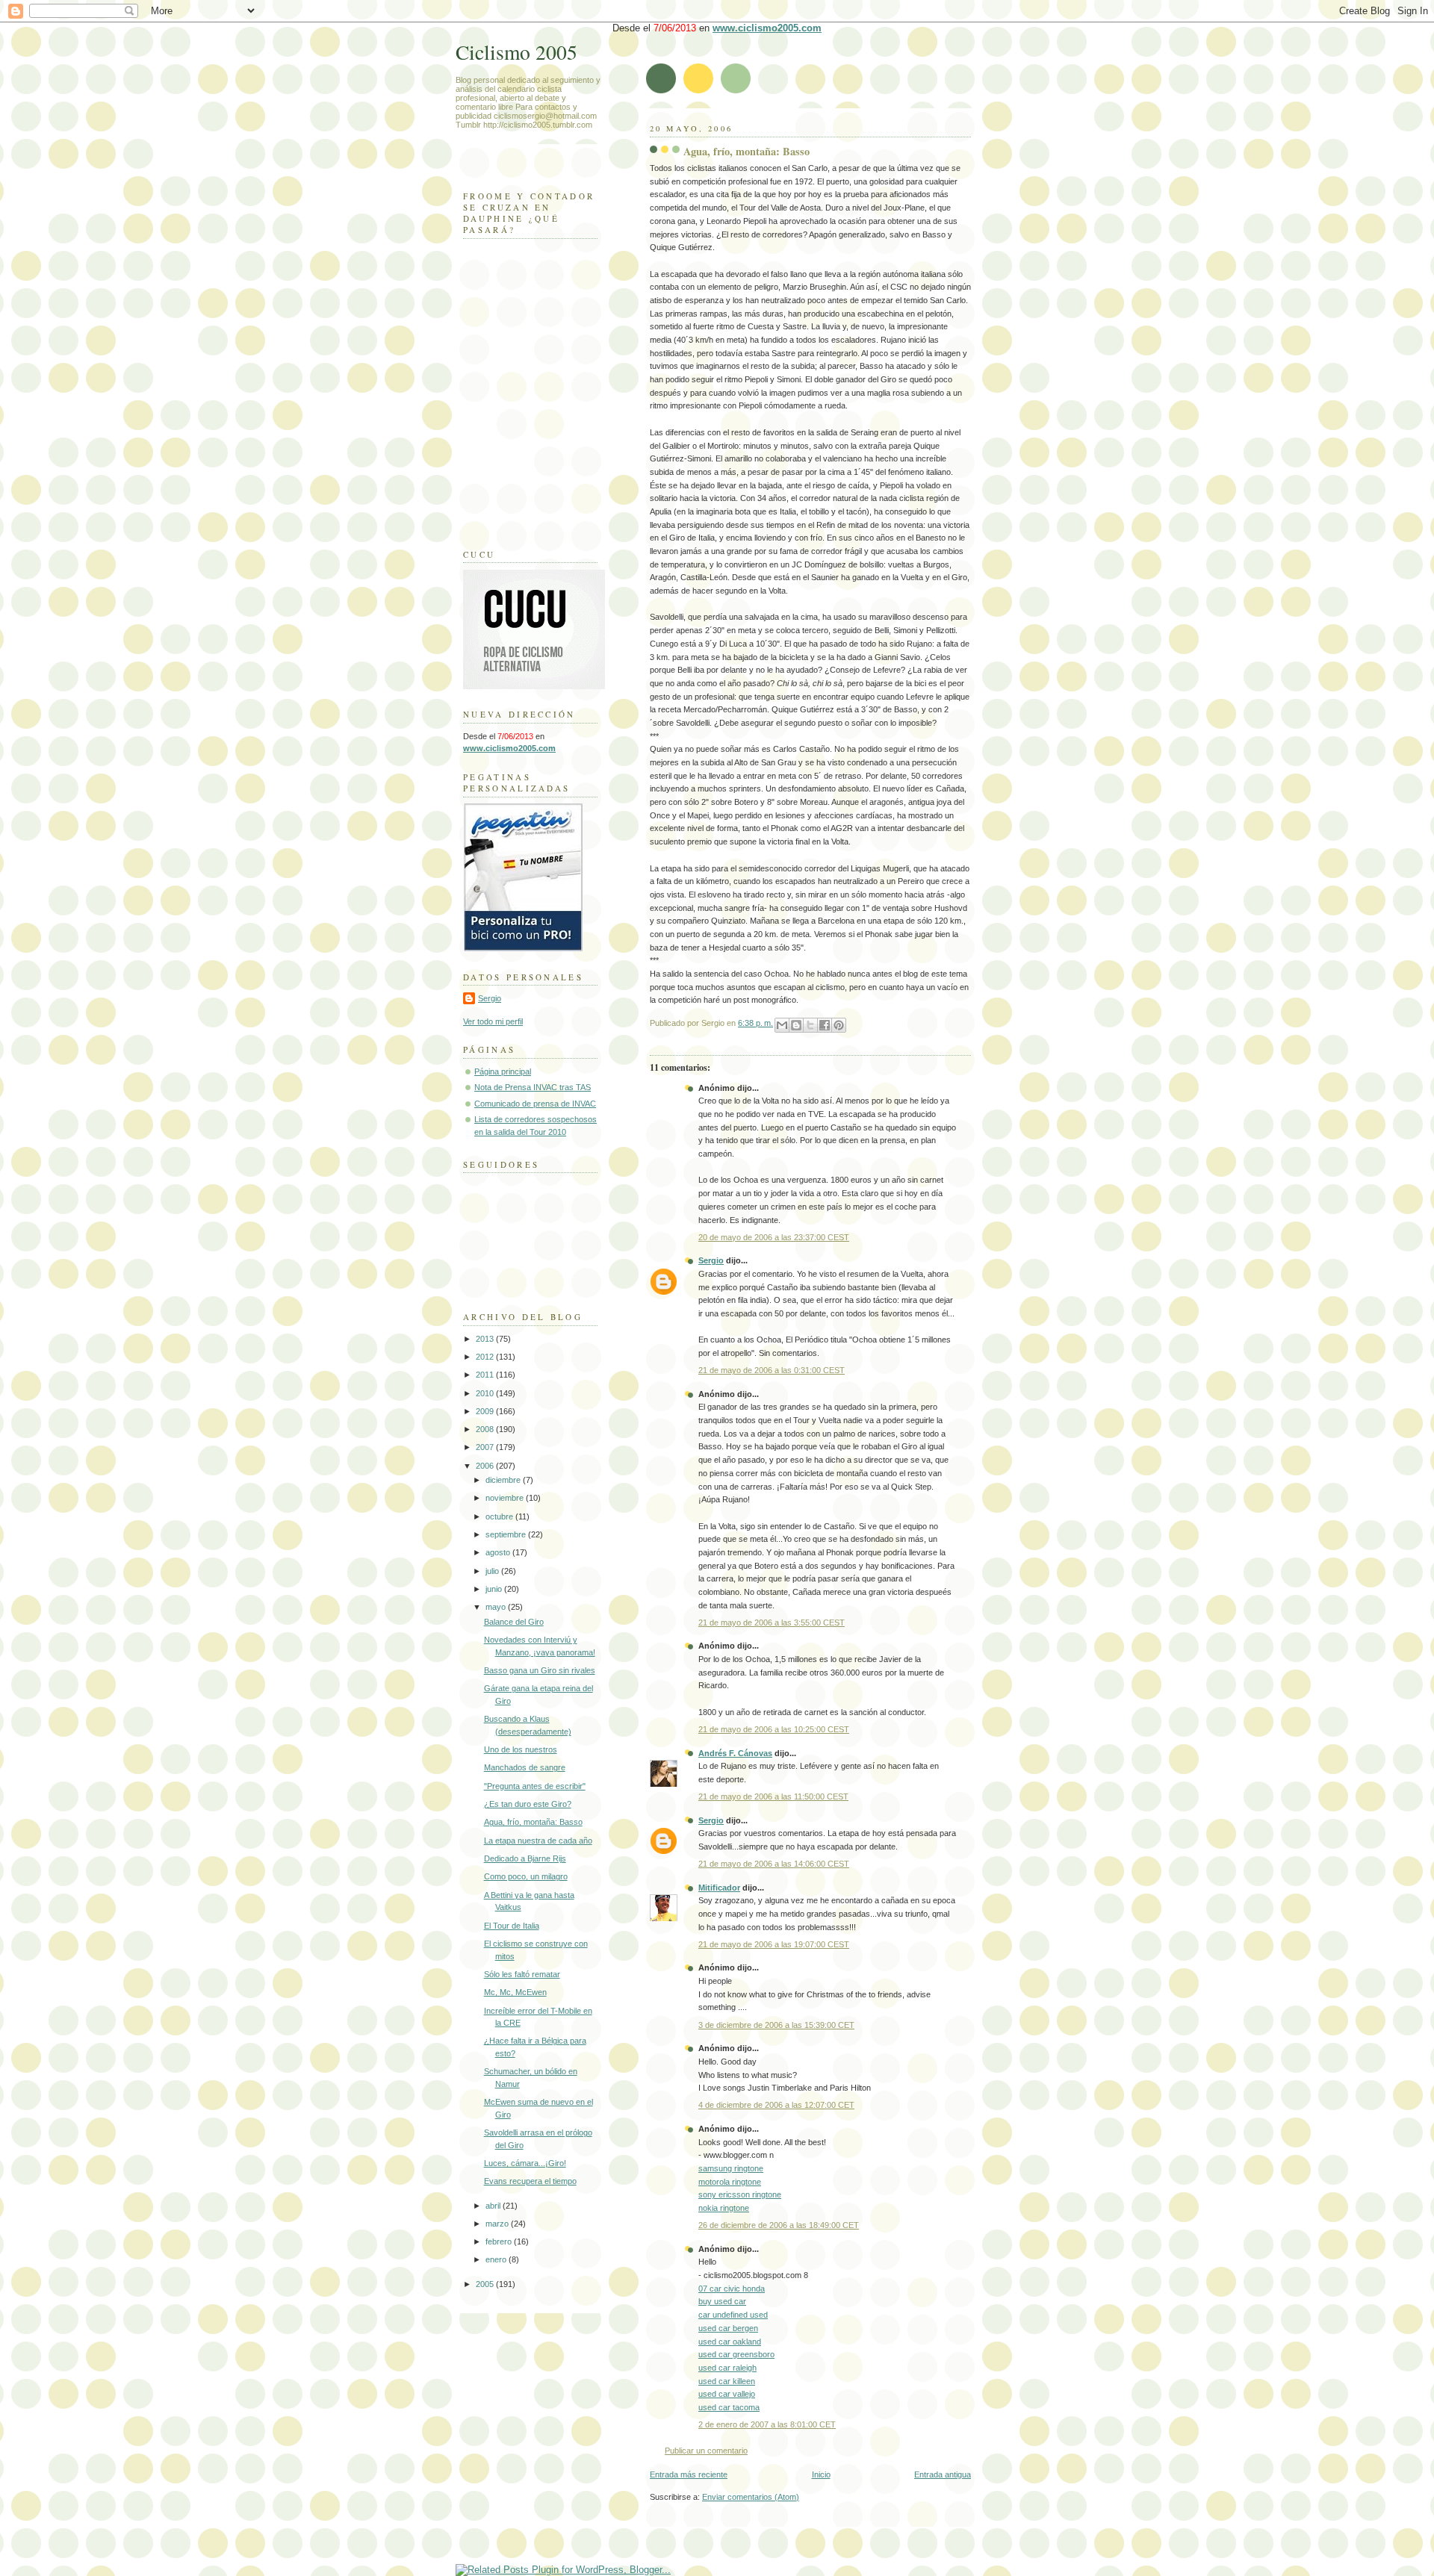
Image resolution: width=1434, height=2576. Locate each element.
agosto (499, 1552)
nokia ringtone (724, 2208)
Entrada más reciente (689, 2474)
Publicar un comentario (706, 2451)
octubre (500, 1516)
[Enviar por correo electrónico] (782, 1025)
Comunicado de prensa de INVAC (535, 1104)
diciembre (504, 1480)
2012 (486, 1357)
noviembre (506, 1498)
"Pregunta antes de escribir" (535, 1786)
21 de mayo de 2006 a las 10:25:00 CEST (774, 1729)
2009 (486, 1411)
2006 (486, 1466)
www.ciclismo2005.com (767, 28)
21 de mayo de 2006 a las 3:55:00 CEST (772, 1623)
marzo (498, 2224)
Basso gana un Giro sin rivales (540, 1670)
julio (493, 1571)
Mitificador (719, 1888)
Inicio (821, 2474)
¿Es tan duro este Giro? (528, 1804)
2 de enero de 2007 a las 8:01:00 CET (767, 2424)
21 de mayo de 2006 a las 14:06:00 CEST (774, 1864)
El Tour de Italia (512, 1926)
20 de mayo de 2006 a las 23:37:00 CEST (774, 1237)
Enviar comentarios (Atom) (751, 2497)
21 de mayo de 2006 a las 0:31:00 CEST (772, 1370)
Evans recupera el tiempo (530, 2181)
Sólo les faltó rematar (522, 1974)
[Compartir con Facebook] (825, 1025)
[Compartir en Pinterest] (839, 1025)
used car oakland (730, 2342)
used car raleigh (727, 2368)
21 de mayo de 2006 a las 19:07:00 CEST (774, 1944)
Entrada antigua (943, 2474)
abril (494, 2206)
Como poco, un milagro (526, 1876)
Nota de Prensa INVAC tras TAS (533, 1087)
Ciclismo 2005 (516, 52)
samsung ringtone (731, 2168)
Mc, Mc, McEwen (515, 1992)
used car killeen (727, 2381)
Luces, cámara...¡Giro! (525, 2163)
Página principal (503, 1071)
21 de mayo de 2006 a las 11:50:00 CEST (773, 1796)
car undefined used (733, 2315)
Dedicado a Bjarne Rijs (525, 1858)
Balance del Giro (514, 1622)
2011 (486, 1375)
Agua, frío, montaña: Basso (747, 151)
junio (495, 1589)
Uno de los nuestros (521, 1749)
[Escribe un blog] (796, 1025)
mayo (497, 1607)
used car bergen (728, 2328)
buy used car (722, 2301)
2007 (486, 1447)
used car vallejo (727, 2394)
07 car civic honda (732, 2289)
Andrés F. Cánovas (735, 1753)
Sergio (711, 1260)
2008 (486, 1429)
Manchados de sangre (525, 1767)
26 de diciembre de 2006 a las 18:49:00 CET (779, 2225)
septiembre (507, 1534)
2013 (486, 1339)
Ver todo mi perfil (493, 1021)
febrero (500, 2241)
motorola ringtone (730, 2182)
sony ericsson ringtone (740, 2194)
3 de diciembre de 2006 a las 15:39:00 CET (776, 2025)
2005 (486, 2284)
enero (497, 2259)
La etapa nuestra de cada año (538, 1841)
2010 (486, 1393)
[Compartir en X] (810, 1025)
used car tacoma (729, 2407)
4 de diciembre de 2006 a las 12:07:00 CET (776, 2105)
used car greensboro (736, 2354)
